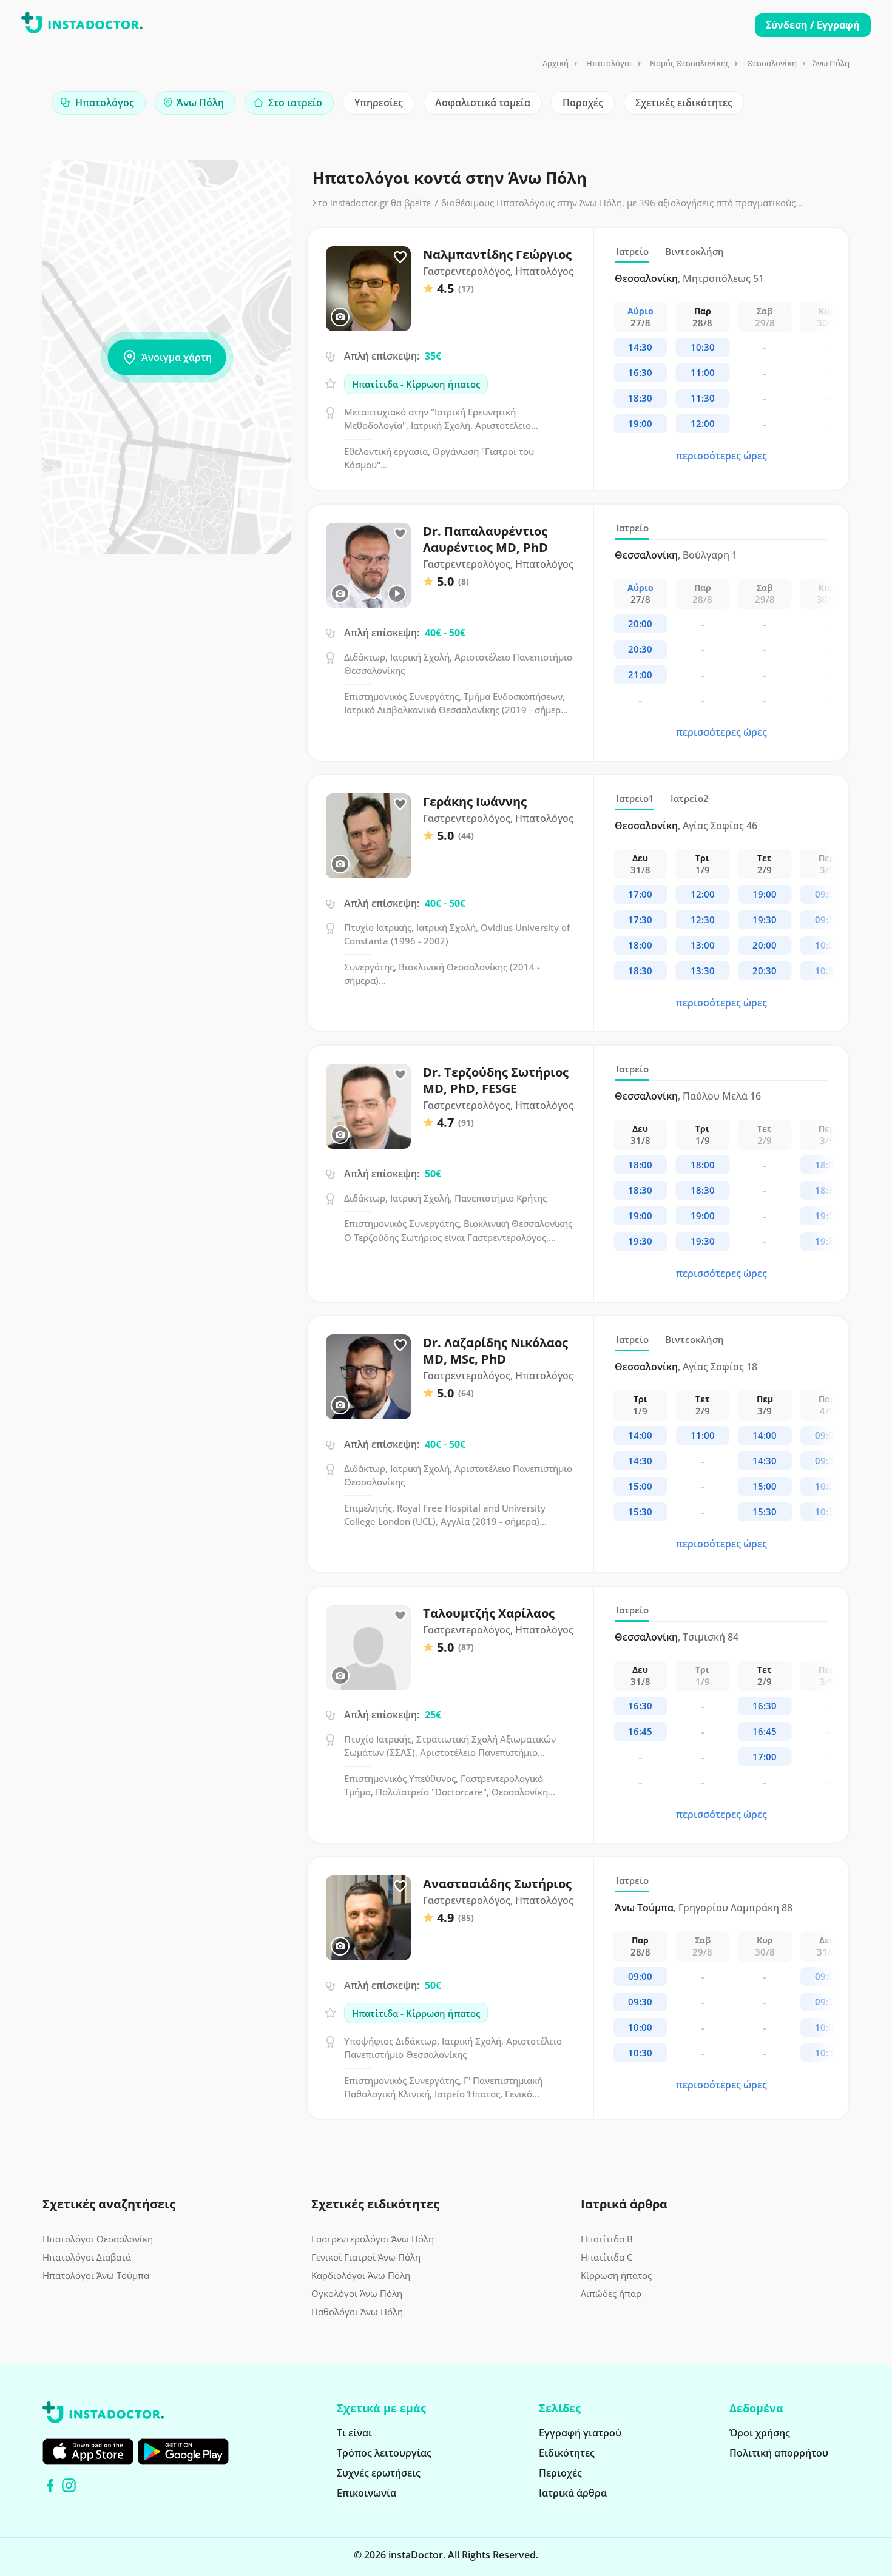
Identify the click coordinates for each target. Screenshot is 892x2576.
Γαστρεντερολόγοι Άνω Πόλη (373, 2239)
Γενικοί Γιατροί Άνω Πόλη (366, 2257)
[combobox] (99, 103)
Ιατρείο (632, 251)
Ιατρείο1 (635, 798)
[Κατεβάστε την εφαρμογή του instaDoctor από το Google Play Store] (183, 2452)
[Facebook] (50, 2485)
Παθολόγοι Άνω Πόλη (357, 2312)
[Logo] (82, 25)
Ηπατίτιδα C (606, 2257)
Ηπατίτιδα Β (607, 2239)
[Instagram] (69, 2485)
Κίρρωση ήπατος (616, 2275)
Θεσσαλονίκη (772, 63)
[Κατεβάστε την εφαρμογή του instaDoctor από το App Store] (88, 2452)
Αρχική (556, 63)
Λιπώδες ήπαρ (611, 2293)
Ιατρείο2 (690, 798)
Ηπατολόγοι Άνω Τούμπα (96, 2275)
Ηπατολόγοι (609, 63)
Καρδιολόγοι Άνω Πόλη (361, 2275)
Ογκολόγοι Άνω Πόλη (357, 2293)
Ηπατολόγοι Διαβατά (87, 2257)
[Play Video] (397, 594)
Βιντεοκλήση (694, 251)
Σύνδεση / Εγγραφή (813, 25)
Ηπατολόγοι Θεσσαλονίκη (98, 2239)
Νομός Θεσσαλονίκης (690, 63)
